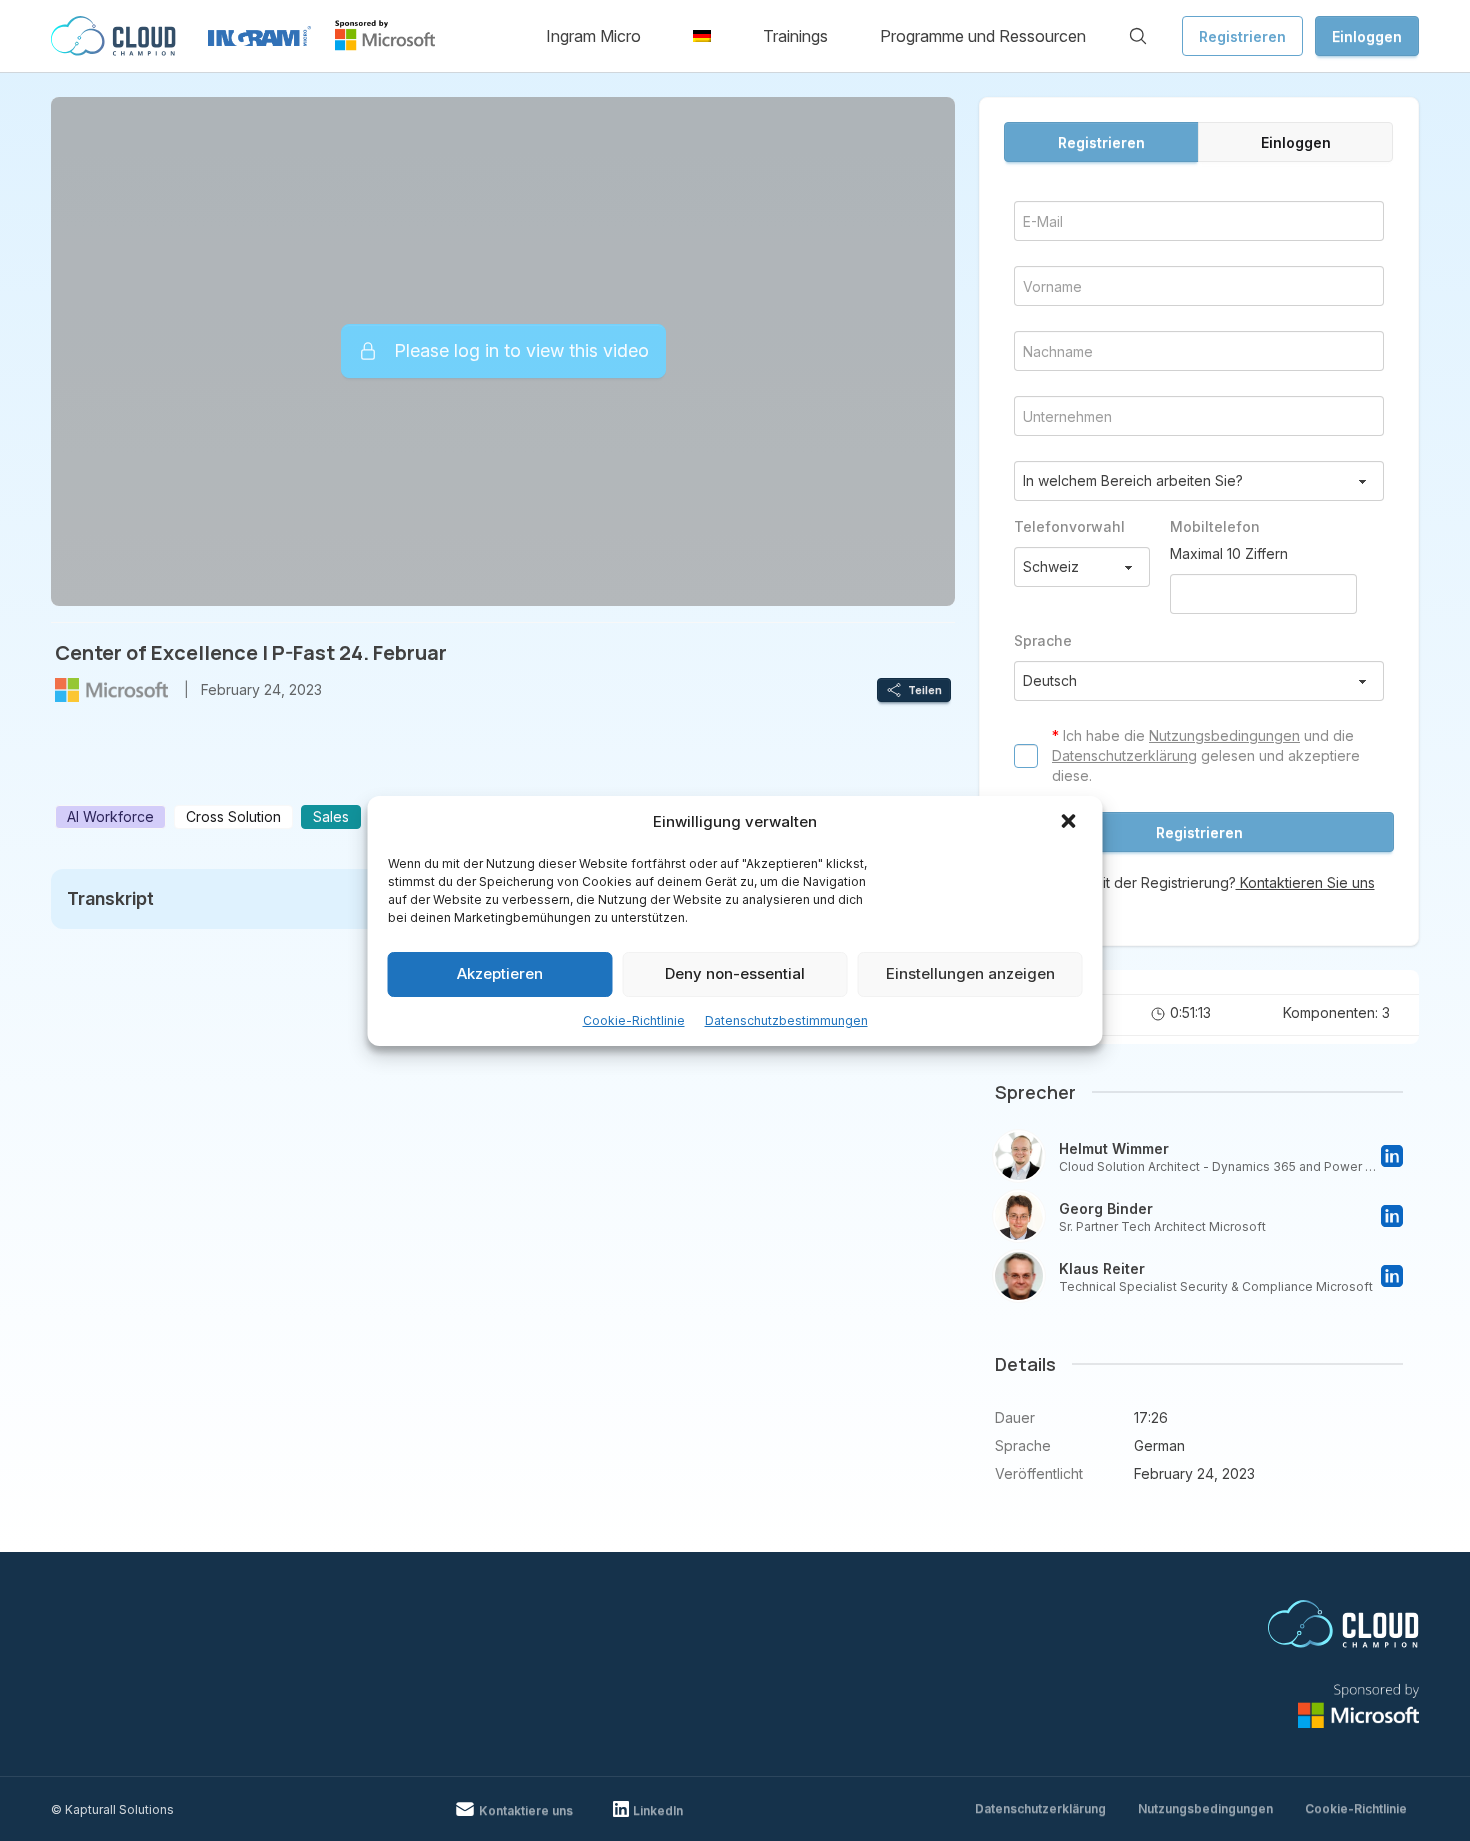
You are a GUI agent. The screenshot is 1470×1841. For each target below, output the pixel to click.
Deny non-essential (735, 973)
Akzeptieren (500, 973)
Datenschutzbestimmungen (786, 1020)
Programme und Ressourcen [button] (983, 36)
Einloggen (1367, 36)
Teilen (925, 690)
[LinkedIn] (1392, 1156)
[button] (1071, 823)
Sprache (1043, 640)
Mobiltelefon (1215, 526)
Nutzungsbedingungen (1224, 735)
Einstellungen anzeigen (970, 973)
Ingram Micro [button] (593, 36)
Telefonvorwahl (1069, 526)
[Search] (1138, 36)
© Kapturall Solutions (112, 1809)
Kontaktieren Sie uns (1305, 882)
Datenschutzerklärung (1124, 755)
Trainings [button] (795, 36)
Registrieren (1242, 36)
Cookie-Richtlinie (634, 1020)
